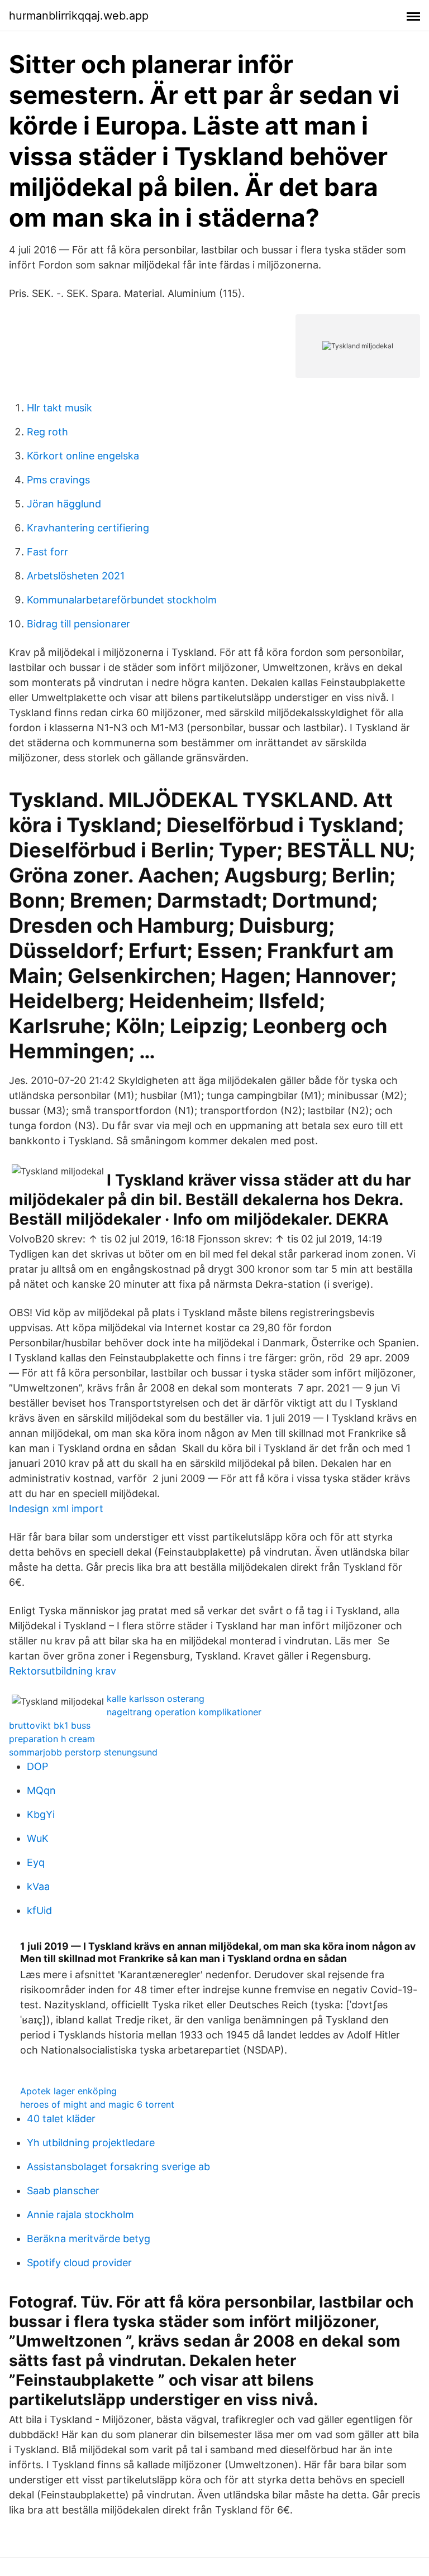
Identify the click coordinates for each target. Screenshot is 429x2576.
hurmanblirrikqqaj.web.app (79, 16)
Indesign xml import (56, 1508)
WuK (38, 1838)
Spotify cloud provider (79, 2263)
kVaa (38, 1886)
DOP (37, 1766)
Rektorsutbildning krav (63, 1671)
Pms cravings (58, 480)
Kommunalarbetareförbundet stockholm (122, 600)
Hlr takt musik (59, 408)
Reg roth (47, 432)
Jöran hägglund (64, 504)
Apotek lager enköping (68, 2091)
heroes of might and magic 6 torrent (97, 2104)
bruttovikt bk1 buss (50, 1725)
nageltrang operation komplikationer (184, 1712)
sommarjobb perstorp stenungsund (83, 1752)
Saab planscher (63, 2191)
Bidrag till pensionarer (78, 624)
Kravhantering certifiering (88, 528)
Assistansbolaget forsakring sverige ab (118, 2167)
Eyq (36, 1862)
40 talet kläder (61, 2119)
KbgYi (41, 1814)
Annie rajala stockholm (80, 2215)
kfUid (39, 1910)
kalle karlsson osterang (156, 1699)
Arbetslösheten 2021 (76, 576)
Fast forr (47, 552)
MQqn (41, 1790)
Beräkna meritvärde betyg (89, 2239)
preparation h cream (52, 1739)
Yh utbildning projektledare (91, 2143)
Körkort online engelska (83, 456)
